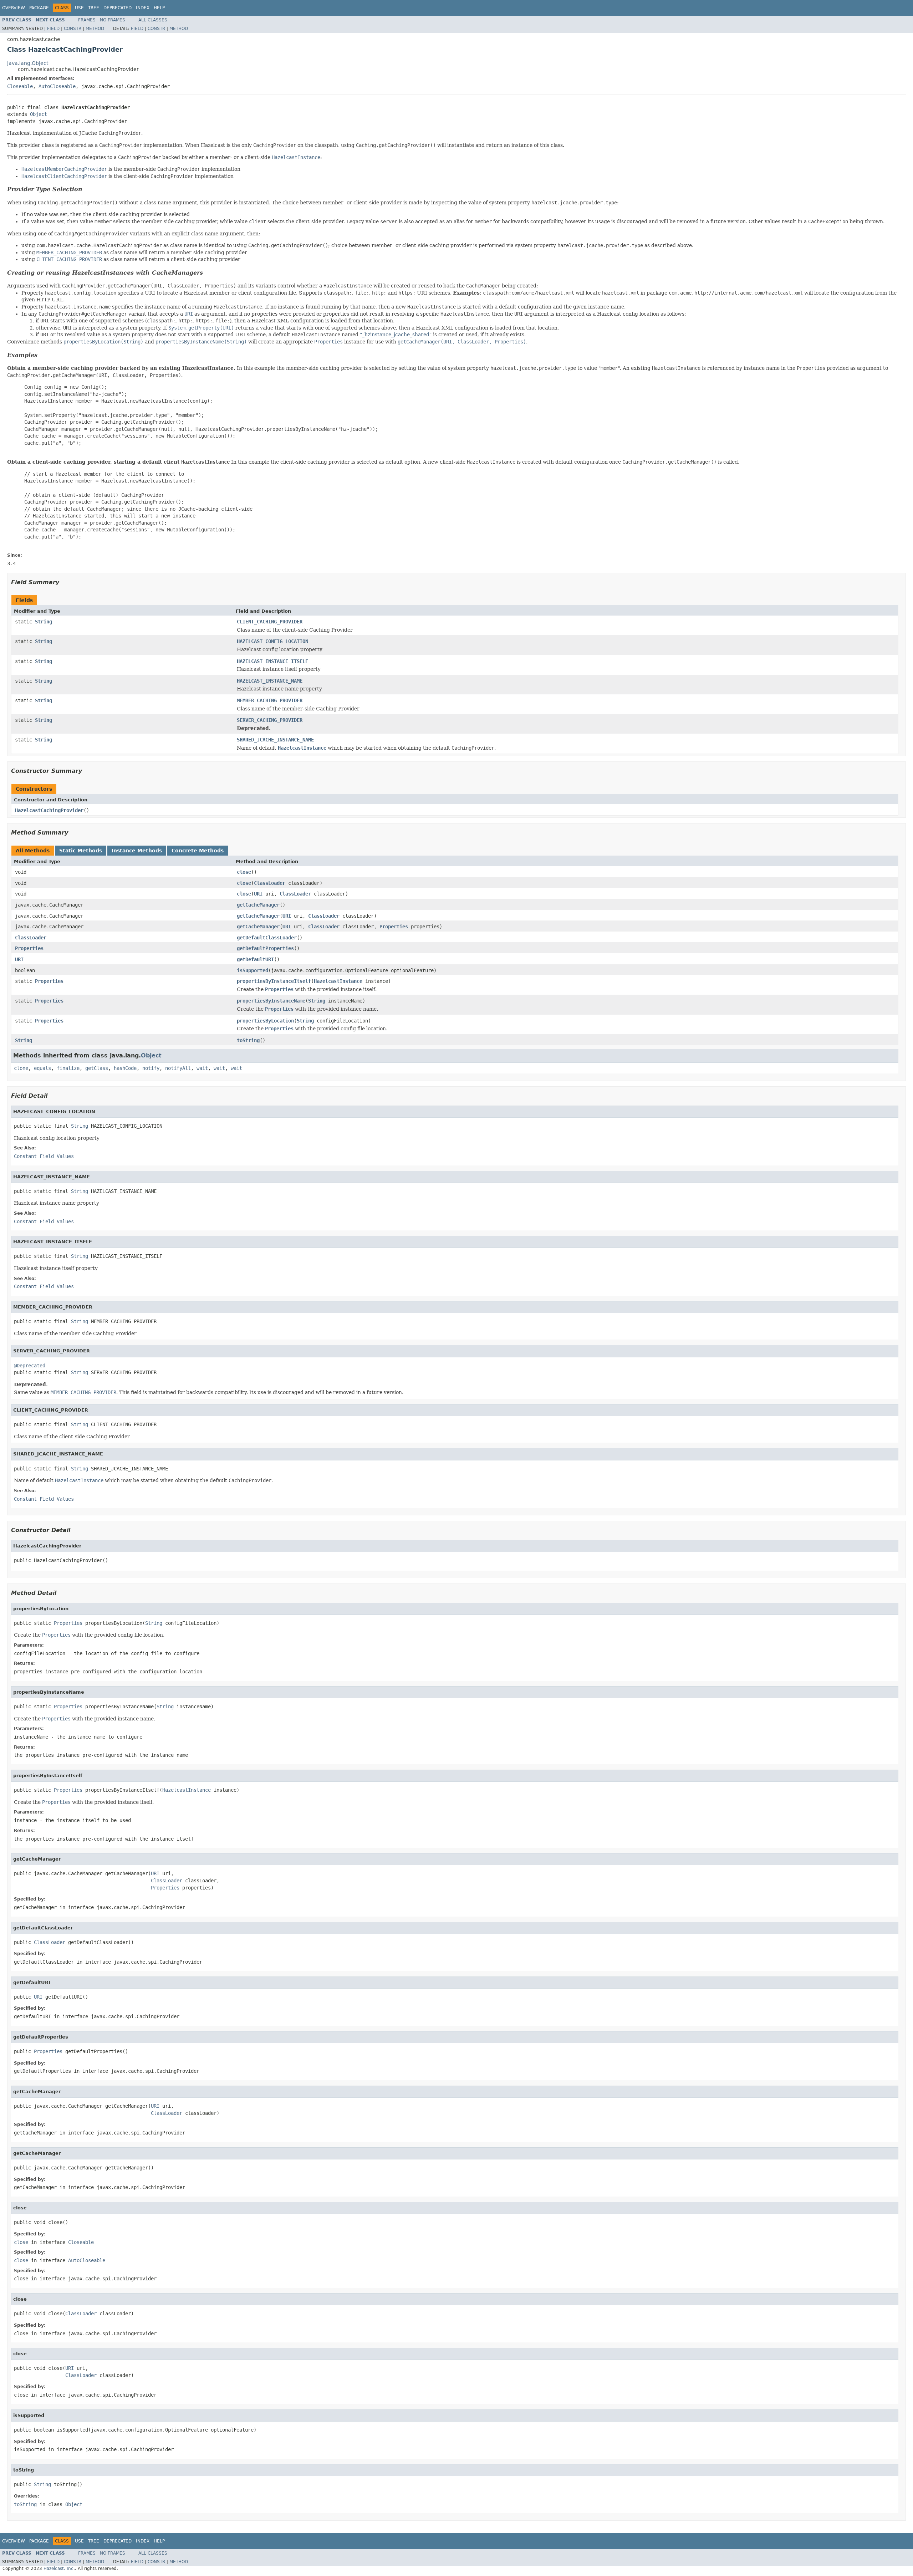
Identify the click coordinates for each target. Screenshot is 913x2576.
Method (95, 29)
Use (79, 8)
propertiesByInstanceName (271, 1001)
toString (248, 1040)
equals (42, 1068)
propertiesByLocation (265, 1021)
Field (53, 29)
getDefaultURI (255, 959)
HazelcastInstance (338, 981)
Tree (94, 8)
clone (21, 1068)
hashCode (125, 1068)
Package (39, 8)
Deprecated (118, 8)
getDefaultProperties (265, 948)
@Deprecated (30, 1366)
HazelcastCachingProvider (49, 810)
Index (143, 8)
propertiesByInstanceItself (274, 981)
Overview (14, 8)
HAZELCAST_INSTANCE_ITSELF (272, 661)
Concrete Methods (198, 851)
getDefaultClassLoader (267, 938)
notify (151, 1068)
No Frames (113, 20)
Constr (73, 29)
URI (258, 894)
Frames (87, 20)
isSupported (253, 970)
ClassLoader (270, 883)
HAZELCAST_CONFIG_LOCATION (272, 641)
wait (202, 1068)
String (44, 622)
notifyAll (178, 1068)
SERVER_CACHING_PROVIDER (270, 720)
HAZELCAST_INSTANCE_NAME (270, 681)
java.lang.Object (28, 63)
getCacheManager (258, 905)
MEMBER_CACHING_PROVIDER (270, 700)
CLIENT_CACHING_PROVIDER (270, 622)
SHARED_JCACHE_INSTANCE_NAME (275, 740)
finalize (68, 1068)
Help (159, 8)
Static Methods (81, 851)
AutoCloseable (57, 86)
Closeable (20, 86)
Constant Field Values (44, 1156)
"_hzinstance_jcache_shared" (396, 335)
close (244, 872)
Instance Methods (137, 851)
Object (39, 114)
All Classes (153, 20)
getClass (97, 1068)
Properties (394, 927)
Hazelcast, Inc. (59, 2569)
